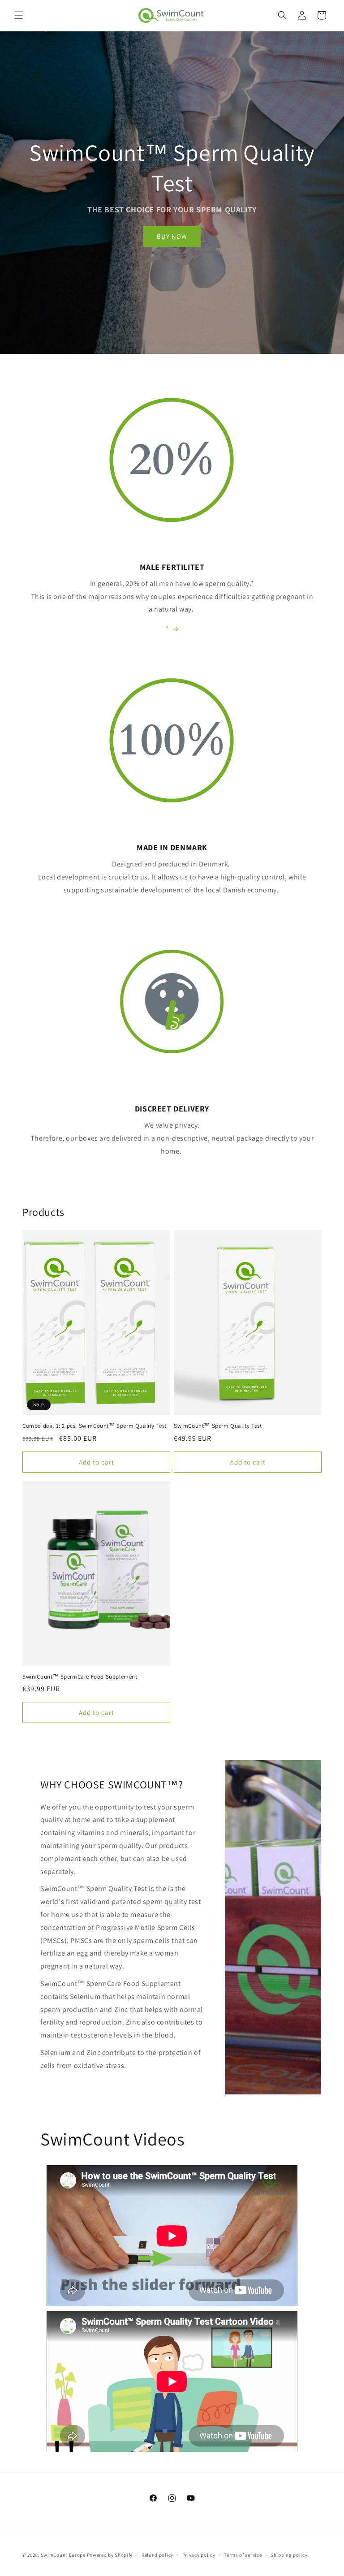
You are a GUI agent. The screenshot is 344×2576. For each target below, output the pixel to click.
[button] (19, 15)
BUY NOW (172, 236)
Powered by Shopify (110, 2555)
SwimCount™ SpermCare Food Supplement (80, 1677)
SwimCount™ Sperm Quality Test (218, 1426)
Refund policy (157, 2555)
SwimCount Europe (63, 2555)
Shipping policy (289, 2555)
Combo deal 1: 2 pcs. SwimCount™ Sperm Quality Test (95, 1426)
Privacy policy (199, 2555)
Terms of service (243, 2555)
